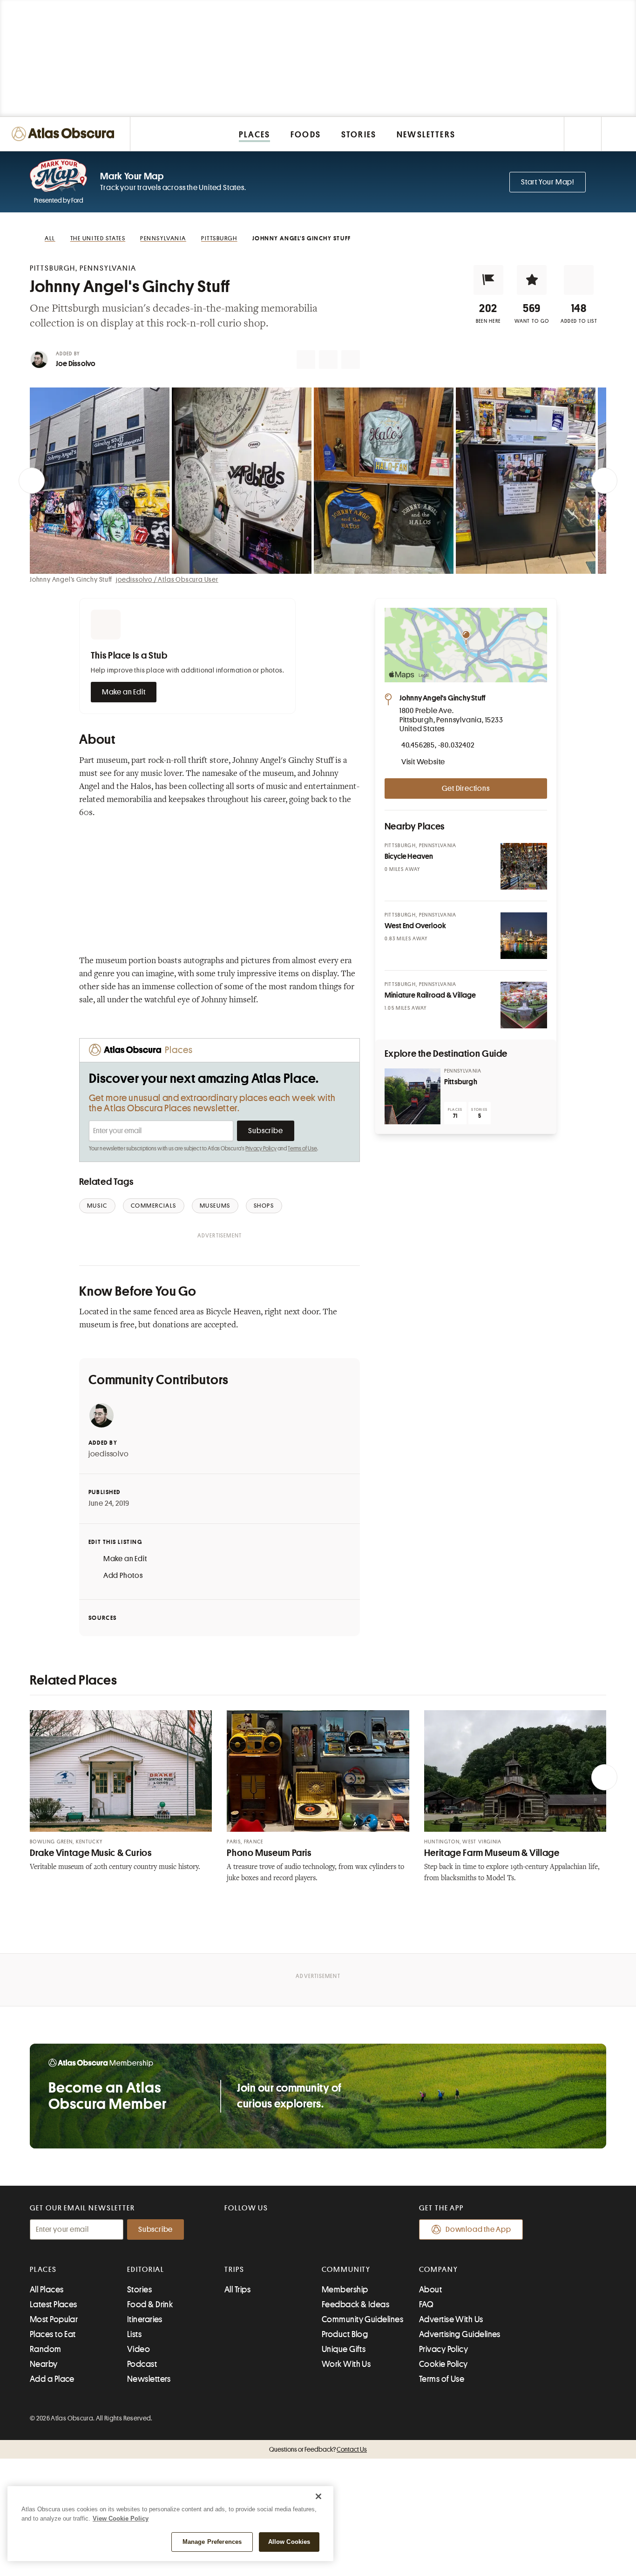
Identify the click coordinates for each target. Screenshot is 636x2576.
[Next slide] (604, 481)
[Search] (619, 134)
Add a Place (52, 2379)
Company (438, 2270)
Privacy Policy (261, 1149)
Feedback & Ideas (355, 2304)
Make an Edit (124, 692)
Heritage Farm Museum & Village (492, 1853)
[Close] (318, 2496)
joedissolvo (109, 1454)
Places (43, 2270)
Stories (139, 2290)
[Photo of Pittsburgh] (413, 1096)
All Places (47, 2290)
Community (346, 2270)
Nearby (44, 2364)
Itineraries (145, 2319)
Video (139, 2349)
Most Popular (54, 2319)
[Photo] (524, 866)
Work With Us (346, 2364)
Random (46, 2349)
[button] (488, 280)
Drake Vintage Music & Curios (91, 1853)
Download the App (478, 2229)
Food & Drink (150, 2304)
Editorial (146, 2270)
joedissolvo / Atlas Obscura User (167, 579)
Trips (234, 2270)
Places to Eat (53, 2334)
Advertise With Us (451, 2319)
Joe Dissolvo (76, 364)
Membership (345, 2290)
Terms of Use (302, 1149)
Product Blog (345, 2334)
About (430, 2290)
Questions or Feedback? (318, 2449)
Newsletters (149, 2379)
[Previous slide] (32, 481)
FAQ (426, 2304)
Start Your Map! (548, 182)
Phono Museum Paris (269, 1853)
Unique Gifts (344, 2349)
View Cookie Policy (121, 2518)
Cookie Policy (443, 2364)
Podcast (142, 2364)
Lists (134, 2334)
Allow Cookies (289, 2542)
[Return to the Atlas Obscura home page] (65, 134)
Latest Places (54, 2304)
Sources (103, 1618)
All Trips (237, 2290)
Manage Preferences (212, 2542)
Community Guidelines (362, 2319)
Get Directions (466, 788)
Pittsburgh (461, 1082)
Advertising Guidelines (460, 2334)
